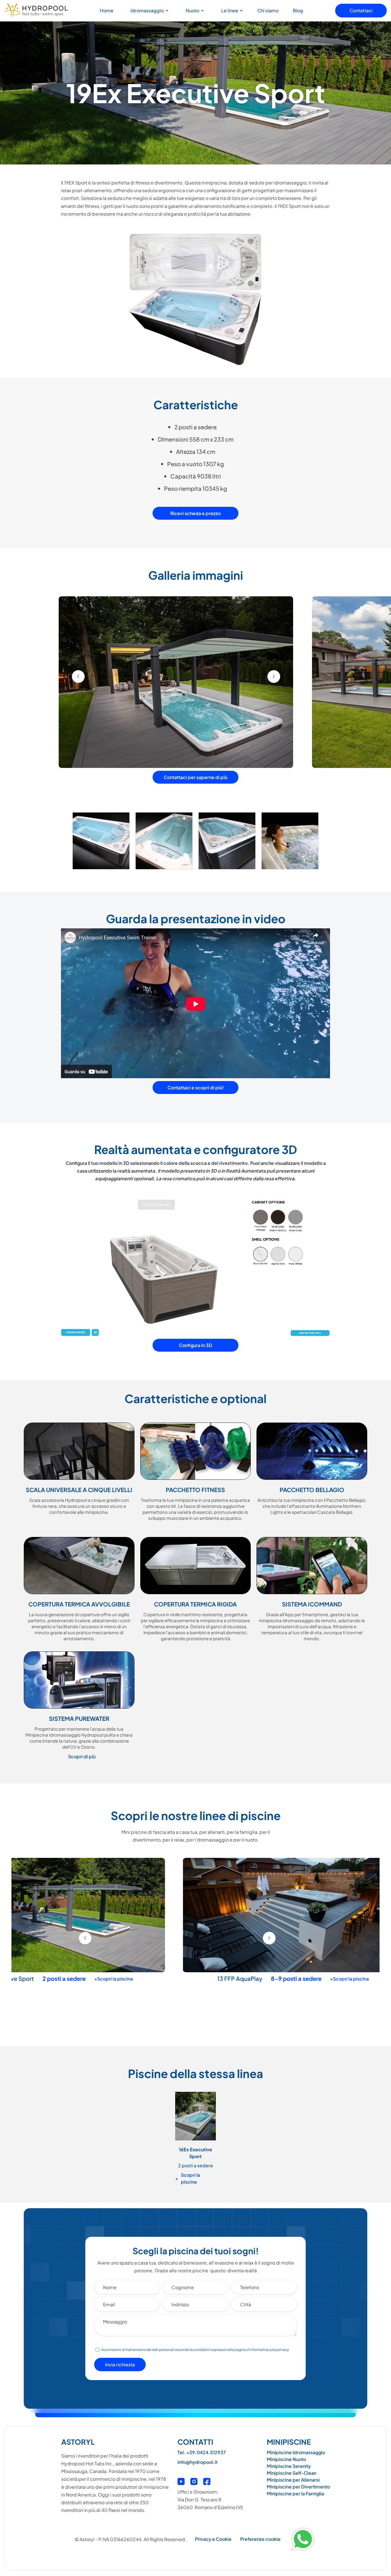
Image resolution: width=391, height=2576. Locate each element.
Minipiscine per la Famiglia (295, 2493)
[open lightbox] (101, 843)
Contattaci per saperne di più (195, 777)
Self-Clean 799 (126, 1978)
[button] (148, 11)
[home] (36, 11)
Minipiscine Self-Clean (292, 2473)
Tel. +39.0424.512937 (202, 2452)
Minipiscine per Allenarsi (293, 2480)
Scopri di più (82, 1756)
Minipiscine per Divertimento (298, 2487)
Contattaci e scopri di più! (195, 1088)
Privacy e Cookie (213, 2539)
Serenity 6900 (364, 1978)
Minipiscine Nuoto (286, 2459)
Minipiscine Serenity (289, 2466)
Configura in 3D (195, 1345)
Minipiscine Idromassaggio (296, 2452)
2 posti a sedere (195, 2165)
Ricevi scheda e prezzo (195, 513)
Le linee (230, 10)
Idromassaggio (147, 10)
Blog (298, 10)
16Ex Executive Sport (195, 2153)
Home (107, 10)
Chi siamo (268, 10)
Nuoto (192, 10)
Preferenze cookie (260, 2539)
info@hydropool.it (198, 2462)
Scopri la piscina (188, 2178)
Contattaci (361, 10)
